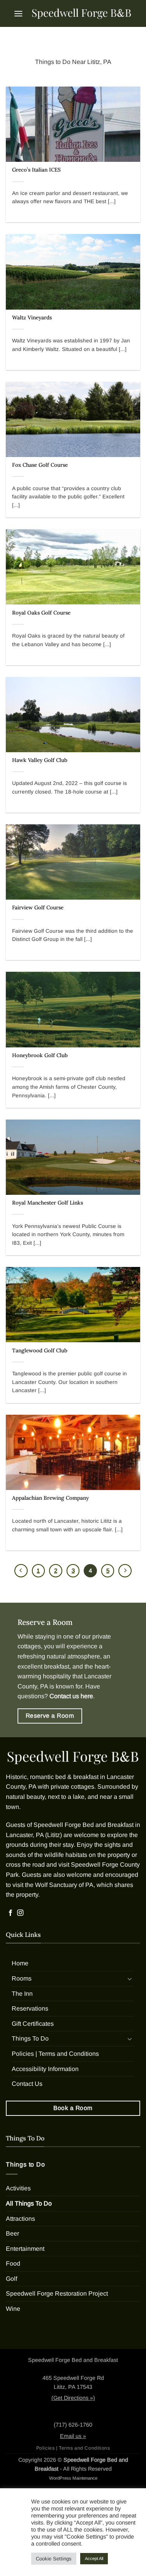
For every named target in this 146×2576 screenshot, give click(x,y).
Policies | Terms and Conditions (55, 2054)
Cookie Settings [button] (54, 2559)
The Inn (22, 1993)
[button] (18, 13)
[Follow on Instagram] (20, 1913)
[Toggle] (130, 1978)
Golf (11, 2279)
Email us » (73, 2436)
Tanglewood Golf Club (40, 1351)
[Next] (125, 1571)
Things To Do (30, 2038)
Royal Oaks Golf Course (41, 613)
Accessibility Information (45, 2068)
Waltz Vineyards (32, 318)
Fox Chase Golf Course (40, 465)
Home (20, 1963)
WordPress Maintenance (73, 2478)
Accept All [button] (94, 2558)
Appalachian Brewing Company (50, 1498)
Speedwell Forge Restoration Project (57, 2293)
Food (13, 2263)
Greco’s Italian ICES (36, 170)
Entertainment (25, 2248)
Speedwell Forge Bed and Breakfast (84, 1825)
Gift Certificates (33, 2023)
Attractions (20, 2218)
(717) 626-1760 (73, 2425)
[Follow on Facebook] (11, 1913)
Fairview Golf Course (38, 908)
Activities (18, 2188)
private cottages (72, 1787)
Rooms (22, 1978)
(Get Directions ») (73, 2398)
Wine (13, 2309)
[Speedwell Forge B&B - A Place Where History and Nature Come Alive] (82, 13)
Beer (12, 2233)
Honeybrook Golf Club (40, 1055)
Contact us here (71, 1696)
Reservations (30, 2008)
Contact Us (27, 2084)
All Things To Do (29, 2203)
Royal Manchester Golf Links (47, 1203)
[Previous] (21, 1571)
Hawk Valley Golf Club (40, 760)
